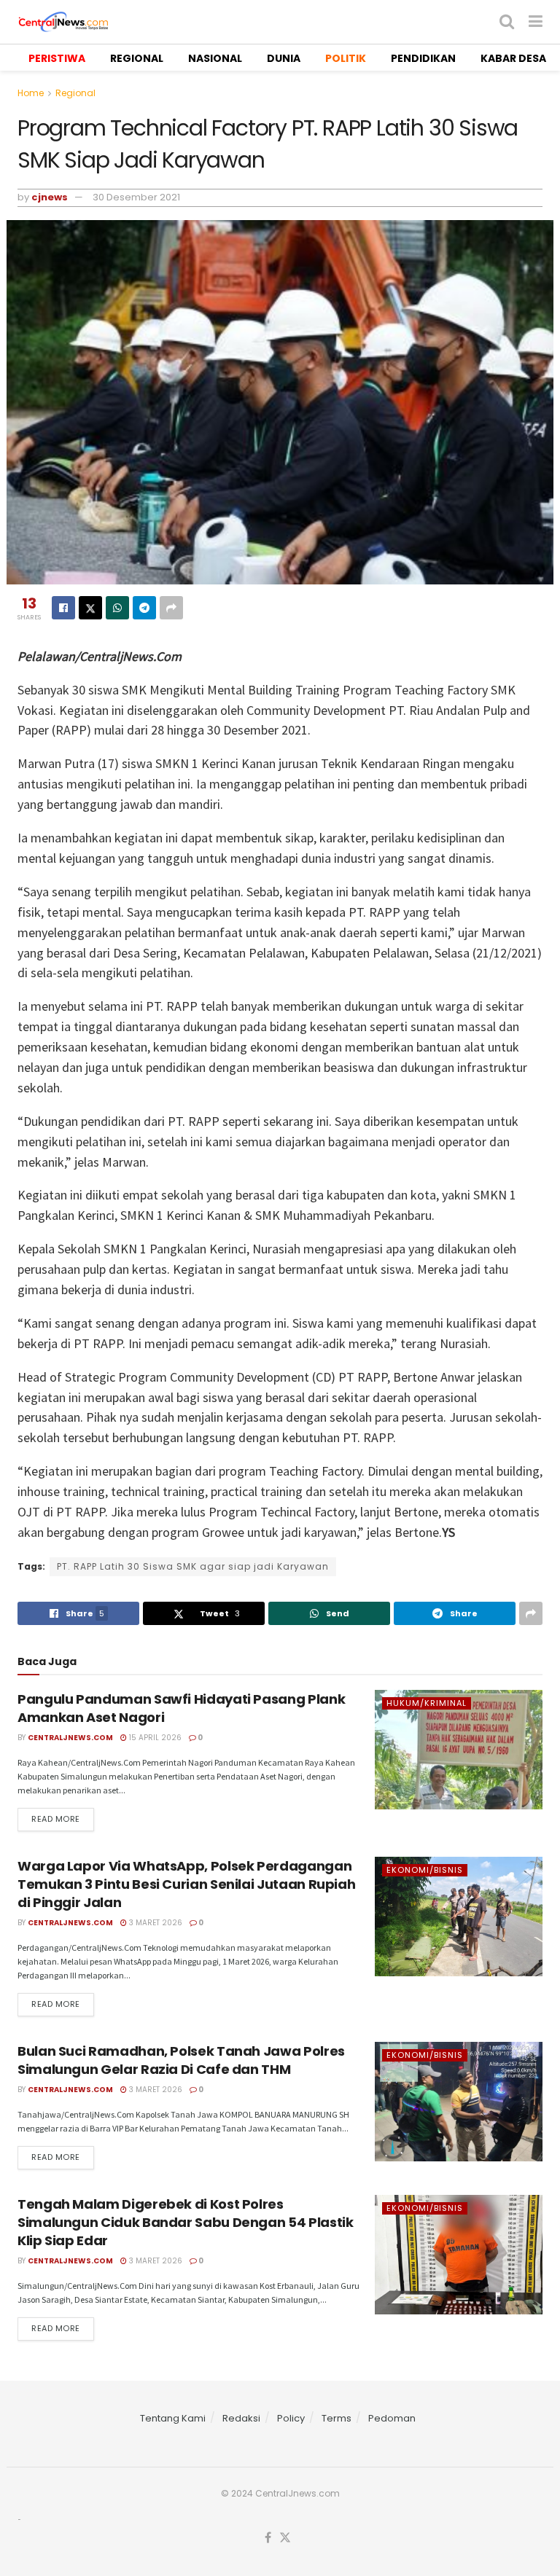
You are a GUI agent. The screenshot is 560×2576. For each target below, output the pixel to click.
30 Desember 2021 (136, 197)
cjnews (50, 197)
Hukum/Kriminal (427, 1703)
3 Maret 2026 (155, 1923)
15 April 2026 (154, 1738)
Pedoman (392, 2418)
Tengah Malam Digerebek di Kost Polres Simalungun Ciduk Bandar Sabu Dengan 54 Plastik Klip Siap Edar (185, 2222)
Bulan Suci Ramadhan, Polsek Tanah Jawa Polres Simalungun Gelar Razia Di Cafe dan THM (181, 2060)
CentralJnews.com (70, 1738)
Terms (337, 2418)
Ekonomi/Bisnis (425, 1870)
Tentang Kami (173, 2418)
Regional (75, 93)
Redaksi (241, 2418)
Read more (56, 1819)
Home (31, 93)
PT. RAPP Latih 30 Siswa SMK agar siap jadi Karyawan (193, 1566)
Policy (291, 2418)
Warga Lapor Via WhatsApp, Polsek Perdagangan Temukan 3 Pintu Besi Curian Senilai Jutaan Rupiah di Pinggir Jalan (186, 1884)
